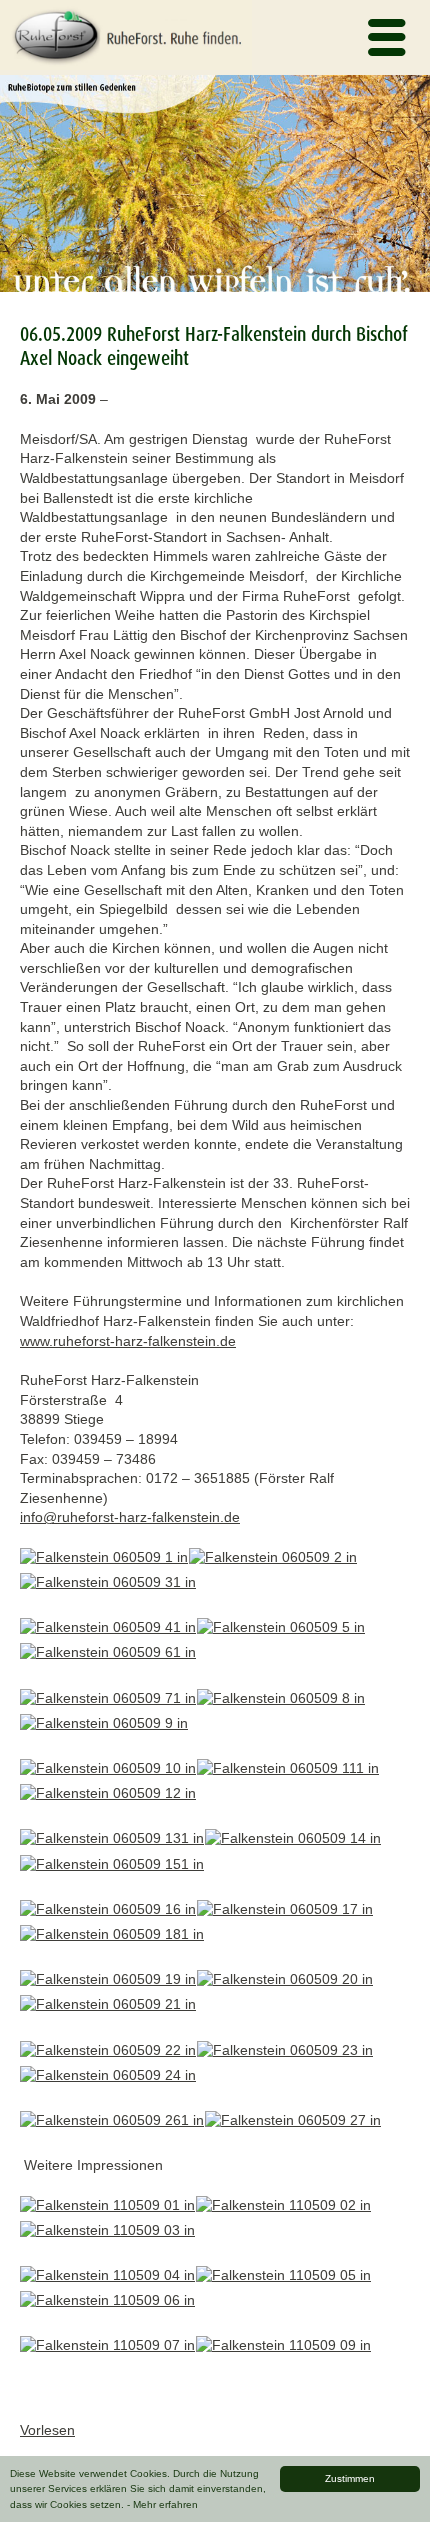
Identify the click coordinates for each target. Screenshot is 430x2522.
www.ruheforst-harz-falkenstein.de (128, 1341)
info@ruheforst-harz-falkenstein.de (130, 1517)
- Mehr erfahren (162, 2504)
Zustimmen (350, 2478)
